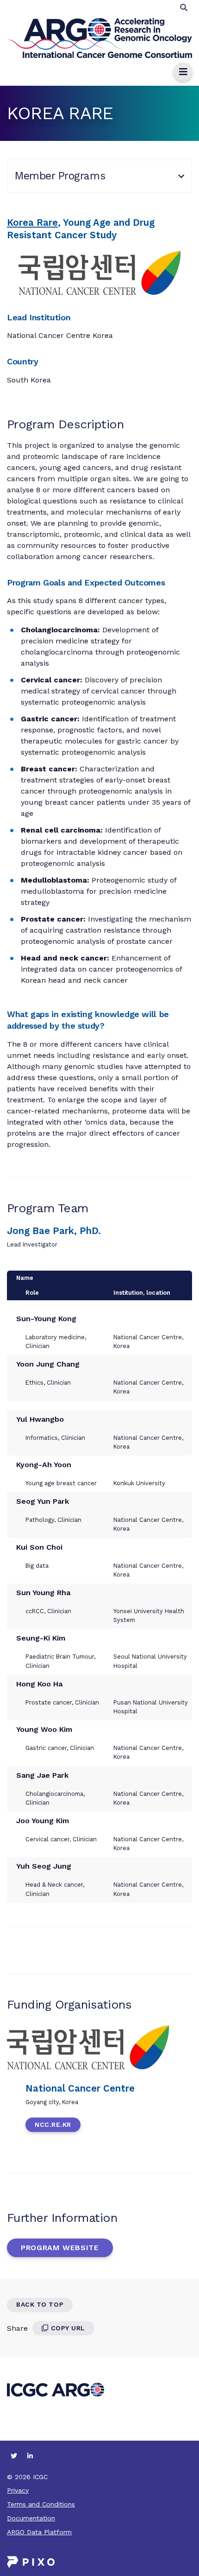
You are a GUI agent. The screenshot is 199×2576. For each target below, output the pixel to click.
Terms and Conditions (41, 2504)
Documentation (31, 2518)
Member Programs (60, 176)
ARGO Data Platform (39, 2532)
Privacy (18, 2490)
